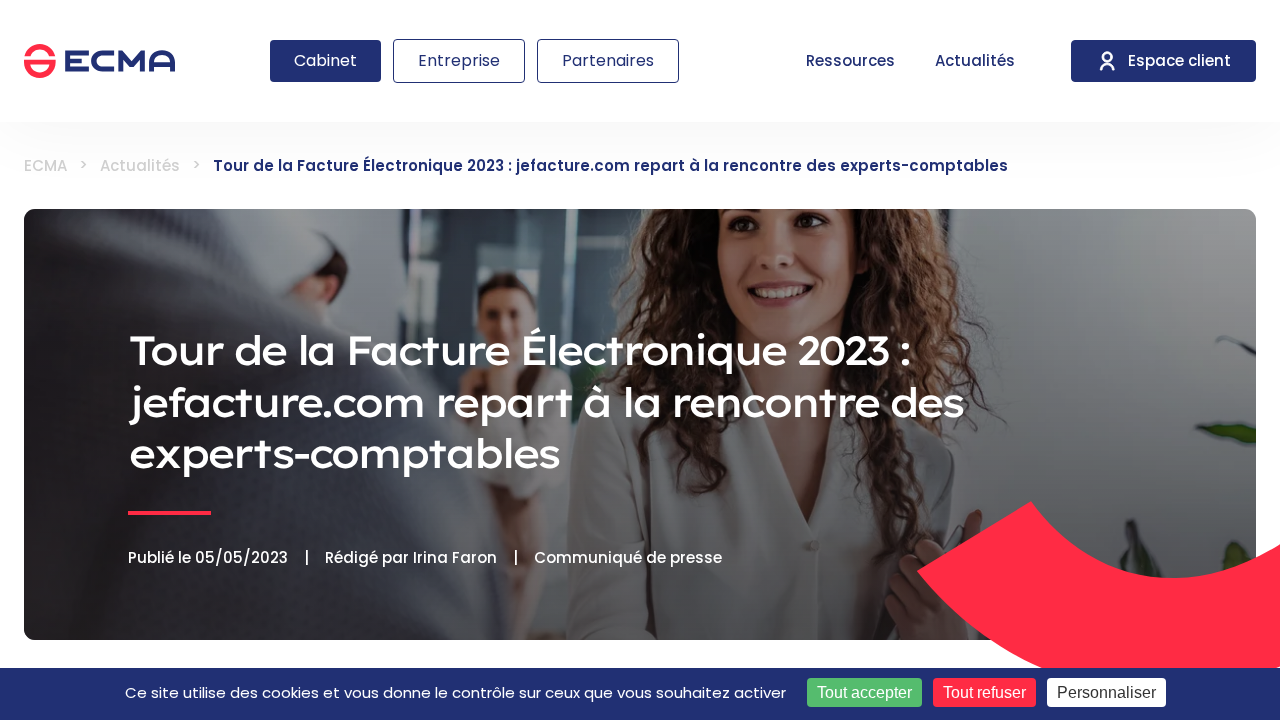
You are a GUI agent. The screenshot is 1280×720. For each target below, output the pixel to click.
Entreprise (459, 60)
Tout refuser (984, 692)
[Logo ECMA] (99, 61)
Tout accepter (864, 692)
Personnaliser (1106, 692)
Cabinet (325, 60)
